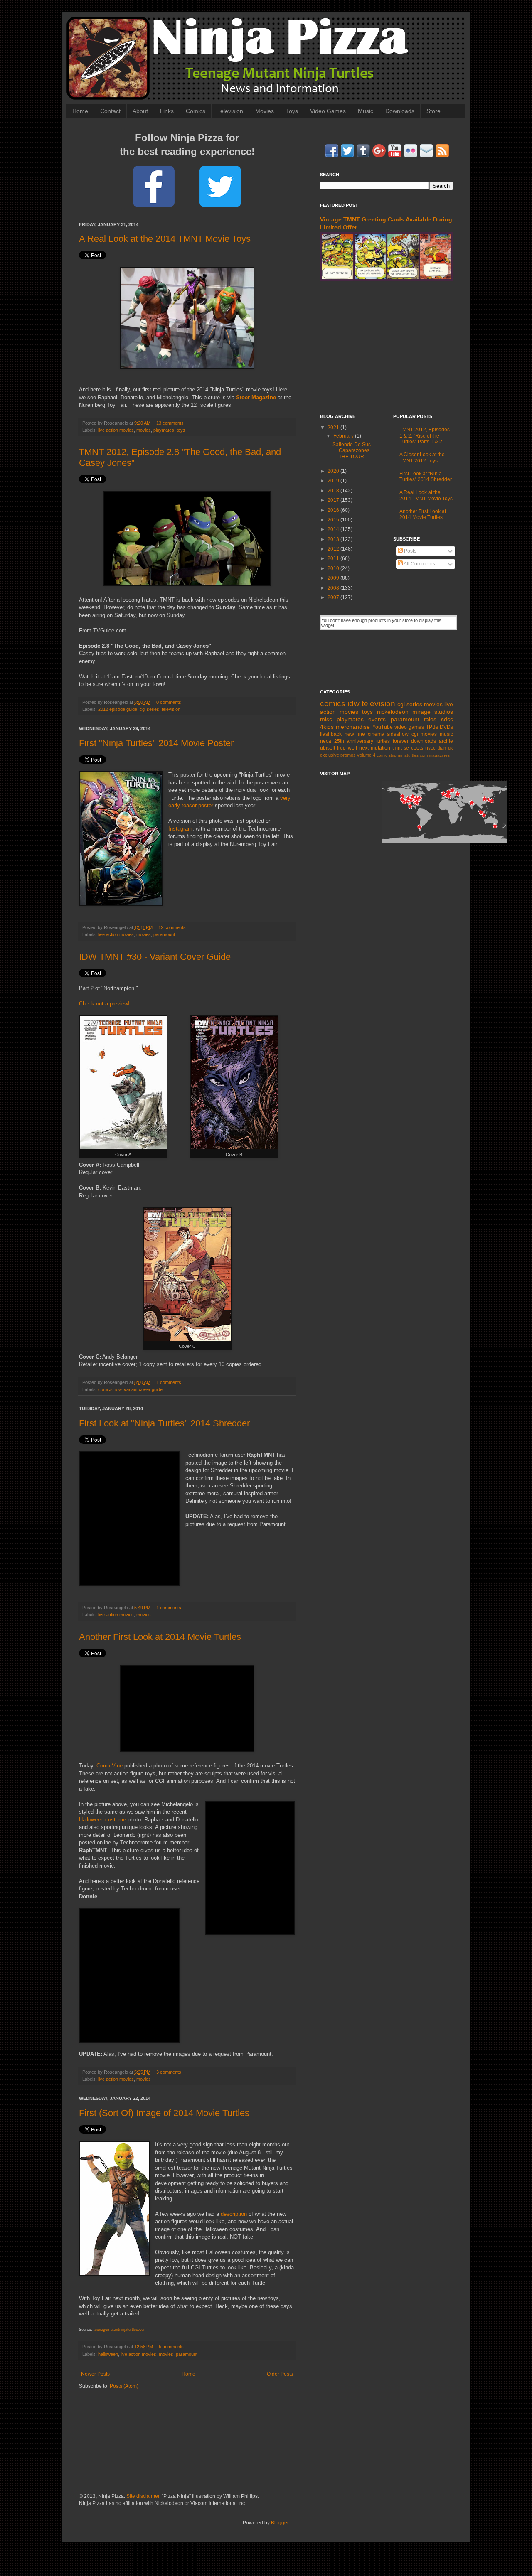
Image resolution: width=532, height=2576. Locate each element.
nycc (430, 748)
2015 (334, 520)
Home (80, 111)
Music (366, 111)
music (446, 734)
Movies (265, 111)
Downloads (400, 111)
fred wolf (347, 748)
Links (167, 111)
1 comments (169, 1382)
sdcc (447, 719)
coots (417, 748)
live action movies (116, 430)
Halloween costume (102, 1820)
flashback (331, 734)
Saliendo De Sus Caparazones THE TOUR (352, 451)
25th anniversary (354, 741)
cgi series (149, 709)
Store (433, 111)
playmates (164, 430)
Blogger (280, 2523)
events (377, 719)
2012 (334, 549)
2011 (334, 558)
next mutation (375, 748)
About (140, 111)
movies (144, 430)
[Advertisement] (387, 347)
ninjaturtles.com (413, 755)
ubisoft (328, 748)
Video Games (328, 111)
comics (105, 1389)
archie (446, 741)
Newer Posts (95, 2374)
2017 (334, 500)
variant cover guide (143, 1389)
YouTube (383, 727)
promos (348, 755)
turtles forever (392, 741)
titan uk (445, 748)
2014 (334, 529)
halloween (108, 2354)
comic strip (387, 755)
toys (181, 430)
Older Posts (280, 2374)
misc (326, 719)
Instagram (180, 829)
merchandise (353, 727)
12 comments (172, 927)
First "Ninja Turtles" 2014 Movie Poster (156, 743)
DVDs (446, 727)
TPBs (432, 727)
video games (409, 727)
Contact (110, 111)
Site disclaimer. (143, 2496)
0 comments (169, 702)
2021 (334, 428)
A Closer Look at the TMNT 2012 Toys (422, 457)
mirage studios (433, 712)
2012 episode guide (118, 709)
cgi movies (424, 734)
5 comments (171, 2347)
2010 (334, 568)
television (171, 709)
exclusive (330, 755)
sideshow (398, 734)
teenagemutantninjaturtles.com (120, 2330)
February (344, 436)
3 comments (169, 2072)
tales (430, 719)
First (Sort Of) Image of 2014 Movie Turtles (164, 2113)
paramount (164, 934)
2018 (334, 491)
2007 (334, 597)
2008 (334, 588)
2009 (334, 578)
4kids (327, 727)
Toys (292, 111)
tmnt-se (401, 748)
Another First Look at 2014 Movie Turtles (160, 1637)
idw (118, 1389)
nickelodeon (393, 712)
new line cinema (365, 734)
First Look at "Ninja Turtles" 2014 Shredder (164, 1423)
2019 (334, 481)
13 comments (170, 423)
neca (326, 741)
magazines (439, 755)
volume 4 (366, 755)
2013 (334, 539)
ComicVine (110, 1766)
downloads (424, 741)
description (234, 2214)
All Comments (419, 564)
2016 (334, 510)
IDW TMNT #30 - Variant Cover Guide (155, 957)
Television (230, 111)
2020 (334, 471)
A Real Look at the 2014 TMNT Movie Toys (165, 239)
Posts (410, 551)
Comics (196, 111)
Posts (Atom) (124, 2386)
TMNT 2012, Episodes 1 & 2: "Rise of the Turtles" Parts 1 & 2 (425, 436)
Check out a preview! (104, 1004)
